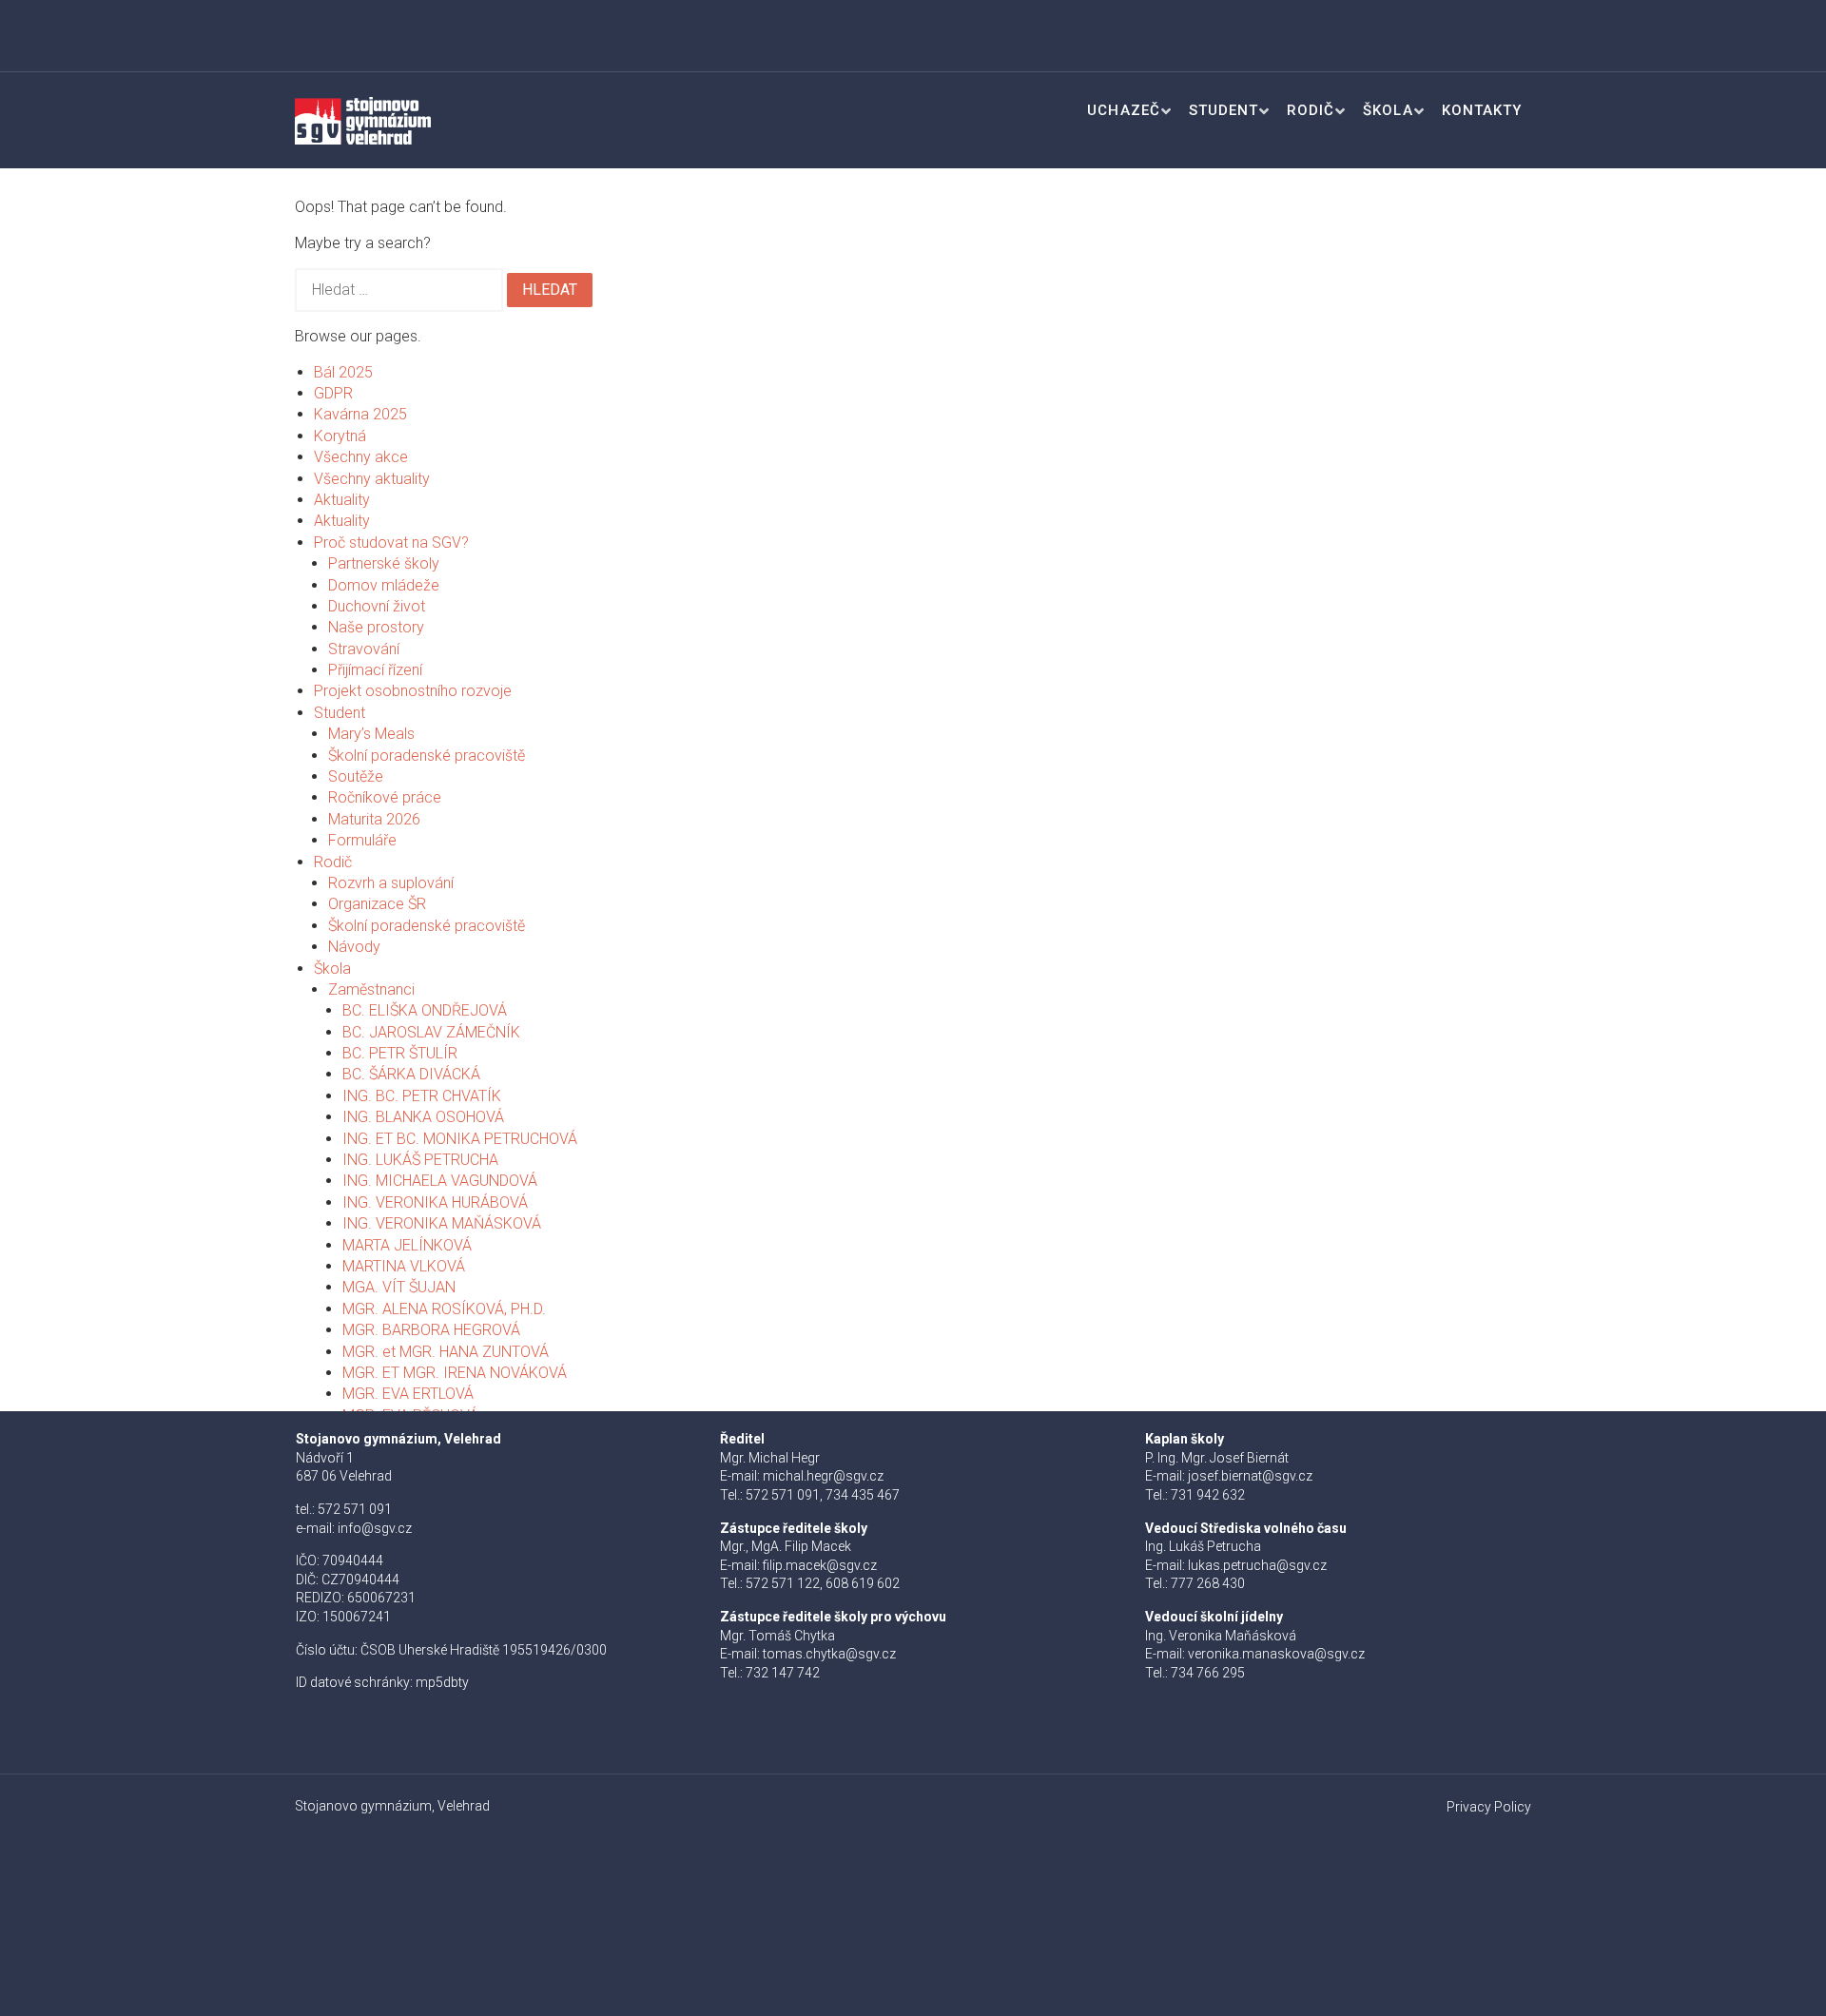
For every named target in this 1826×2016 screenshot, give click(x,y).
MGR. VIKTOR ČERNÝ (414, 1670)
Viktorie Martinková (407, 1820)
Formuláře (362, 840)
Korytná (340, 436)
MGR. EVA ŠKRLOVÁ (409, 1458)
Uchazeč (1123, 110)
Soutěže (356, 776)
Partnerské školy (384, 563)
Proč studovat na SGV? (391, 543)
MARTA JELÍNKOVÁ (407, 1245)
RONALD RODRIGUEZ (414, 1799)
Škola (1388, 110)
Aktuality (342, 500)
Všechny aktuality (372, 479)
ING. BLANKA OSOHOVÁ (423, 1117)
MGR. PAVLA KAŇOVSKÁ (425, 1543)
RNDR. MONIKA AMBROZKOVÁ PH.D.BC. (476, 1756)
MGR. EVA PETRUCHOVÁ (424, 1436)
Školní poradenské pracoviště (427, 756)
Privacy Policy (361, 1969)
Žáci (343, 1842)
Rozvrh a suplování (391, 883)
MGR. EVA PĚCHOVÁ (410, 1415)
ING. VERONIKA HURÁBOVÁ (435, 1202)
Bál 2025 (343, 372)
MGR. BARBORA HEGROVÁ (431, 1330)
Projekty (356, 1905)
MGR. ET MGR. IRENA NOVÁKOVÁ (455, 1373)
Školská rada (371, 1883)
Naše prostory (376, 627)
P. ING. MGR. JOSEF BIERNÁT (441, 1713)
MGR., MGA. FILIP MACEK (428, 1692)
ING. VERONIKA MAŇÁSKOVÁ (442, 1223)
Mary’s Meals (371, 734)
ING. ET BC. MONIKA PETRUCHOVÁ (460, 1139)
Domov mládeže (384, 585)
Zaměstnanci (371, 989)
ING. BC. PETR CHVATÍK (422, 1096)
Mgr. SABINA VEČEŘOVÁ (424, 1607)
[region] (592, 36)
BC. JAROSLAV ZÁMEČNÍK (431, 1032)
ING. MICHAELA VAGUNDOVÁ (440, 1181)
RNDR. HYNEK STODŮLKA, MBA (447, 1735)
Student (1224, 110)
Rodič (1311, 110)
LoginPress (351, 1990)
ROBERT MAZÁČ (397, 1777)
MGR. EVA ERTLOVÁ (408, 1394)
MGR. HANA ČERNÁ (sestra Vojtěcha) (466, 1479)
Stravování (364, 649)
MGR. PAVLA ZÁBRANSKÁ (429, 1564)
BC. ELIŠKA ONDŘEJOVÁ (425, 1010)
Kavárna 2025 (360, 414)
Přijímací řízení (375, 670)
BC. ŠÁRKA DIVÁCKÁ (411, 1074)
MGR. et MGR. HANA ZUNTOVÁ (446, 1352)
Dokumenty (366, 1926)
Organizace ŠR (377, 904)
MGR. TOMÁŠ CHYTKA (417, 1649)
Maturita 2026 (374, 819)
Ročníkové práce (385, 797)
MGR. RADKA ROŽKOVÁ (422, 1586)
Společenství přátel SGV (408, 1862)
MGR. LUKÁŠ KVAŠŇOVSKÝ (434, 1500)
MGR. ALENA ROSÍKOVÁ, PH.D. (444, 1309)
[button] (321, 36)
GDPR (333, 393)
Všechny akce (361, 457)
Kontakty (1482, 110)
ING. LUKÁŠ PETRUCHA (420, 1160)
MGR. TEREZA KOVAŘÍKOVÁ (437, 1628)
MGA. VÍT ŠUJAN (399, 1287)
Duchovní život (377, 606)
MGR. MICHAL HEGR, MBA (429, 1522)
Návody (354, 947)
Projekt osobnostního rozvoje (413, 691)
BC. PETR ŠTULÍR (400, 1053)
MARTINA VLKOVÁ (404, 1266)
